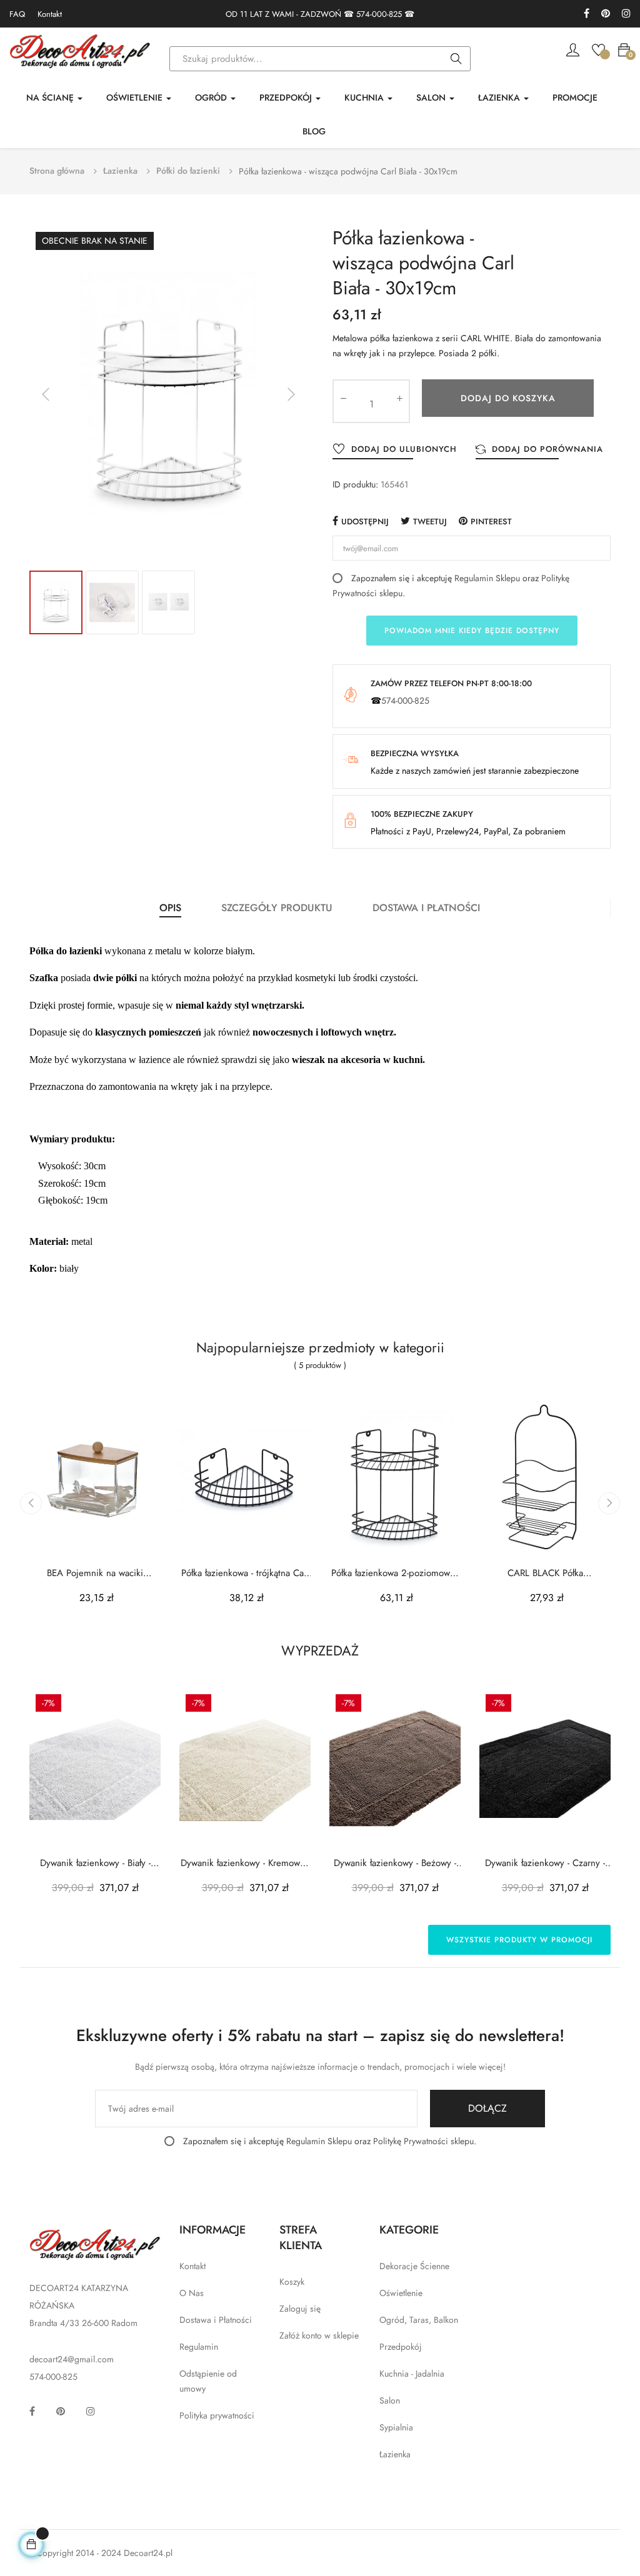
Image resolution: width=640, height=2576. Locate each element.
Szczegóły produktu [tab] (277, 908)
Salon (390, 2400)
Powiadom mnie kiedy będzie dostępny (472, 631)
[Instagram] (626, 14)
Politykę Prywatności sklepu (423, 2141)
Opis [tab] (170, 908)
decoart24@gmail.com (72, 2359)
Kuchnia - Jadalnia (412, 2374)
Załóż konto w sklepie (319, 2335)
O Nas (192, 2293)
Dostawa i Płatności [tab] (426, 908)
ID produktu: (355, 484)
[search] (456, 59)
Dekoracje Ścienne (414, 2266)
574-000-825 (379, 14)
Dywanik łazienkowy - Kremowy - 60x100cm (245, 1863)
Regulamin (199, 2347)
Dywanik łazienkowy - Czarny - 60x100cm (545, 1863)
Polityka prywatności (217, 2415)
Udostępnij (365, 522)
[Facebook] (587, 14)
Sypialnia (396, 2427)
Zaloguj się (300, 2309)
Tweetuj (430, 522)
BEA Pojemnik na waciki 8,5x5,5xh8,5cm (95, 1573)
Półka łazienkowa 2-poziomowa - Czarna (395, 1573)
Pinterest (491, 522)
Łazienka (395, 2454)
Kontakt (50, 14)
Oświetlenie (401, 2293)
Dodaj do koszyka (508, 398)
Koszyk (292, 2282)
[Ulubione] (598, 49)
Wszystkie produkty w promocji (519, 1940)
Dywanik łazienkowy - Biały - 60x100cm (95, 1863)
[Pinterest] (606, 14)
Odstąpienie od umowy (208, 2381)
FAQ (17, 14)
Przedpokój (401, 2347)
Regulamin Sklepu (487, 578)
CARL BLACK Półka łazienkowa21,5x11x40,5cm (545, 1573)
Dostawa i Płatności (216, 2320)
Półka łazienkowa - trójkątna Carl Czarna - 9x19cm (245, 1573)
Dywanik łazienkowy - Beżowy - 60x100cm (395, 1863)
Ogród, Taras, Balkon (419, 2320)
